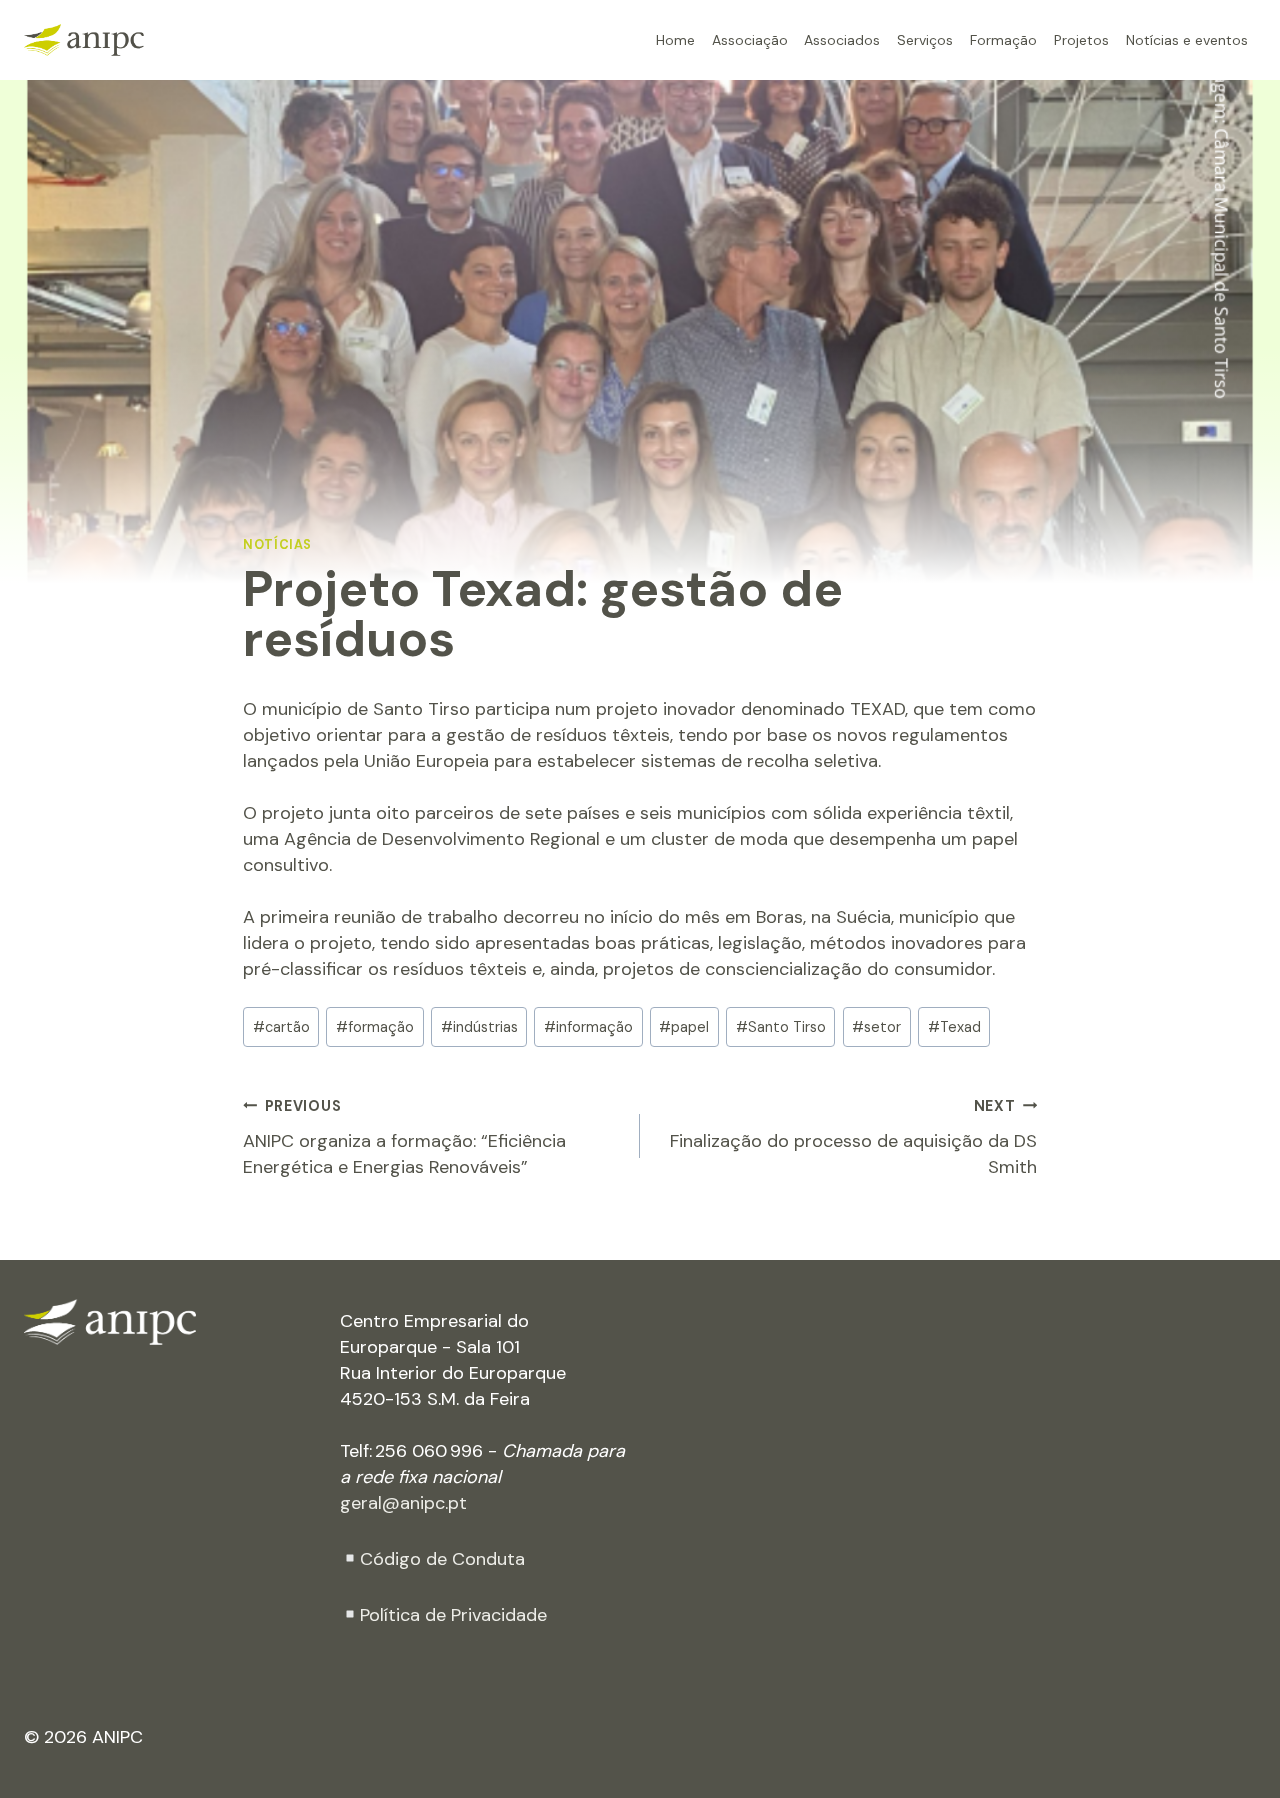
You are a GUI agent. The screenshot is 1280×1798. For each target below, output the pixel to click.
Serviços (925, 39)
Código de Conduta (442, 1559)
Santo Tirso (781, 1027)
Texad (954, 1027)
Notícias (277, 545)
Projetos (1081, 39)
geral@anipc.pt (403, 1503)
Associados (842, 39)
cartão (281, 1027)
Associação (750, 39)
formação (375, 1027)
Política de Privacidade (453, 1615)
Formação (1003, 39)
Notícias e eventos (1187, 39)
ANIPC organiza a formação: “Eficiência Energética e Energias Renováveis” (404, 1138)
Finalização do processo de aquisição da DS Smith (853, 1138)
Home (675, 39)
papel (684, 1027)
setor (876, 1027)
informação (588, 1027)
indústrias (479, 1027)
